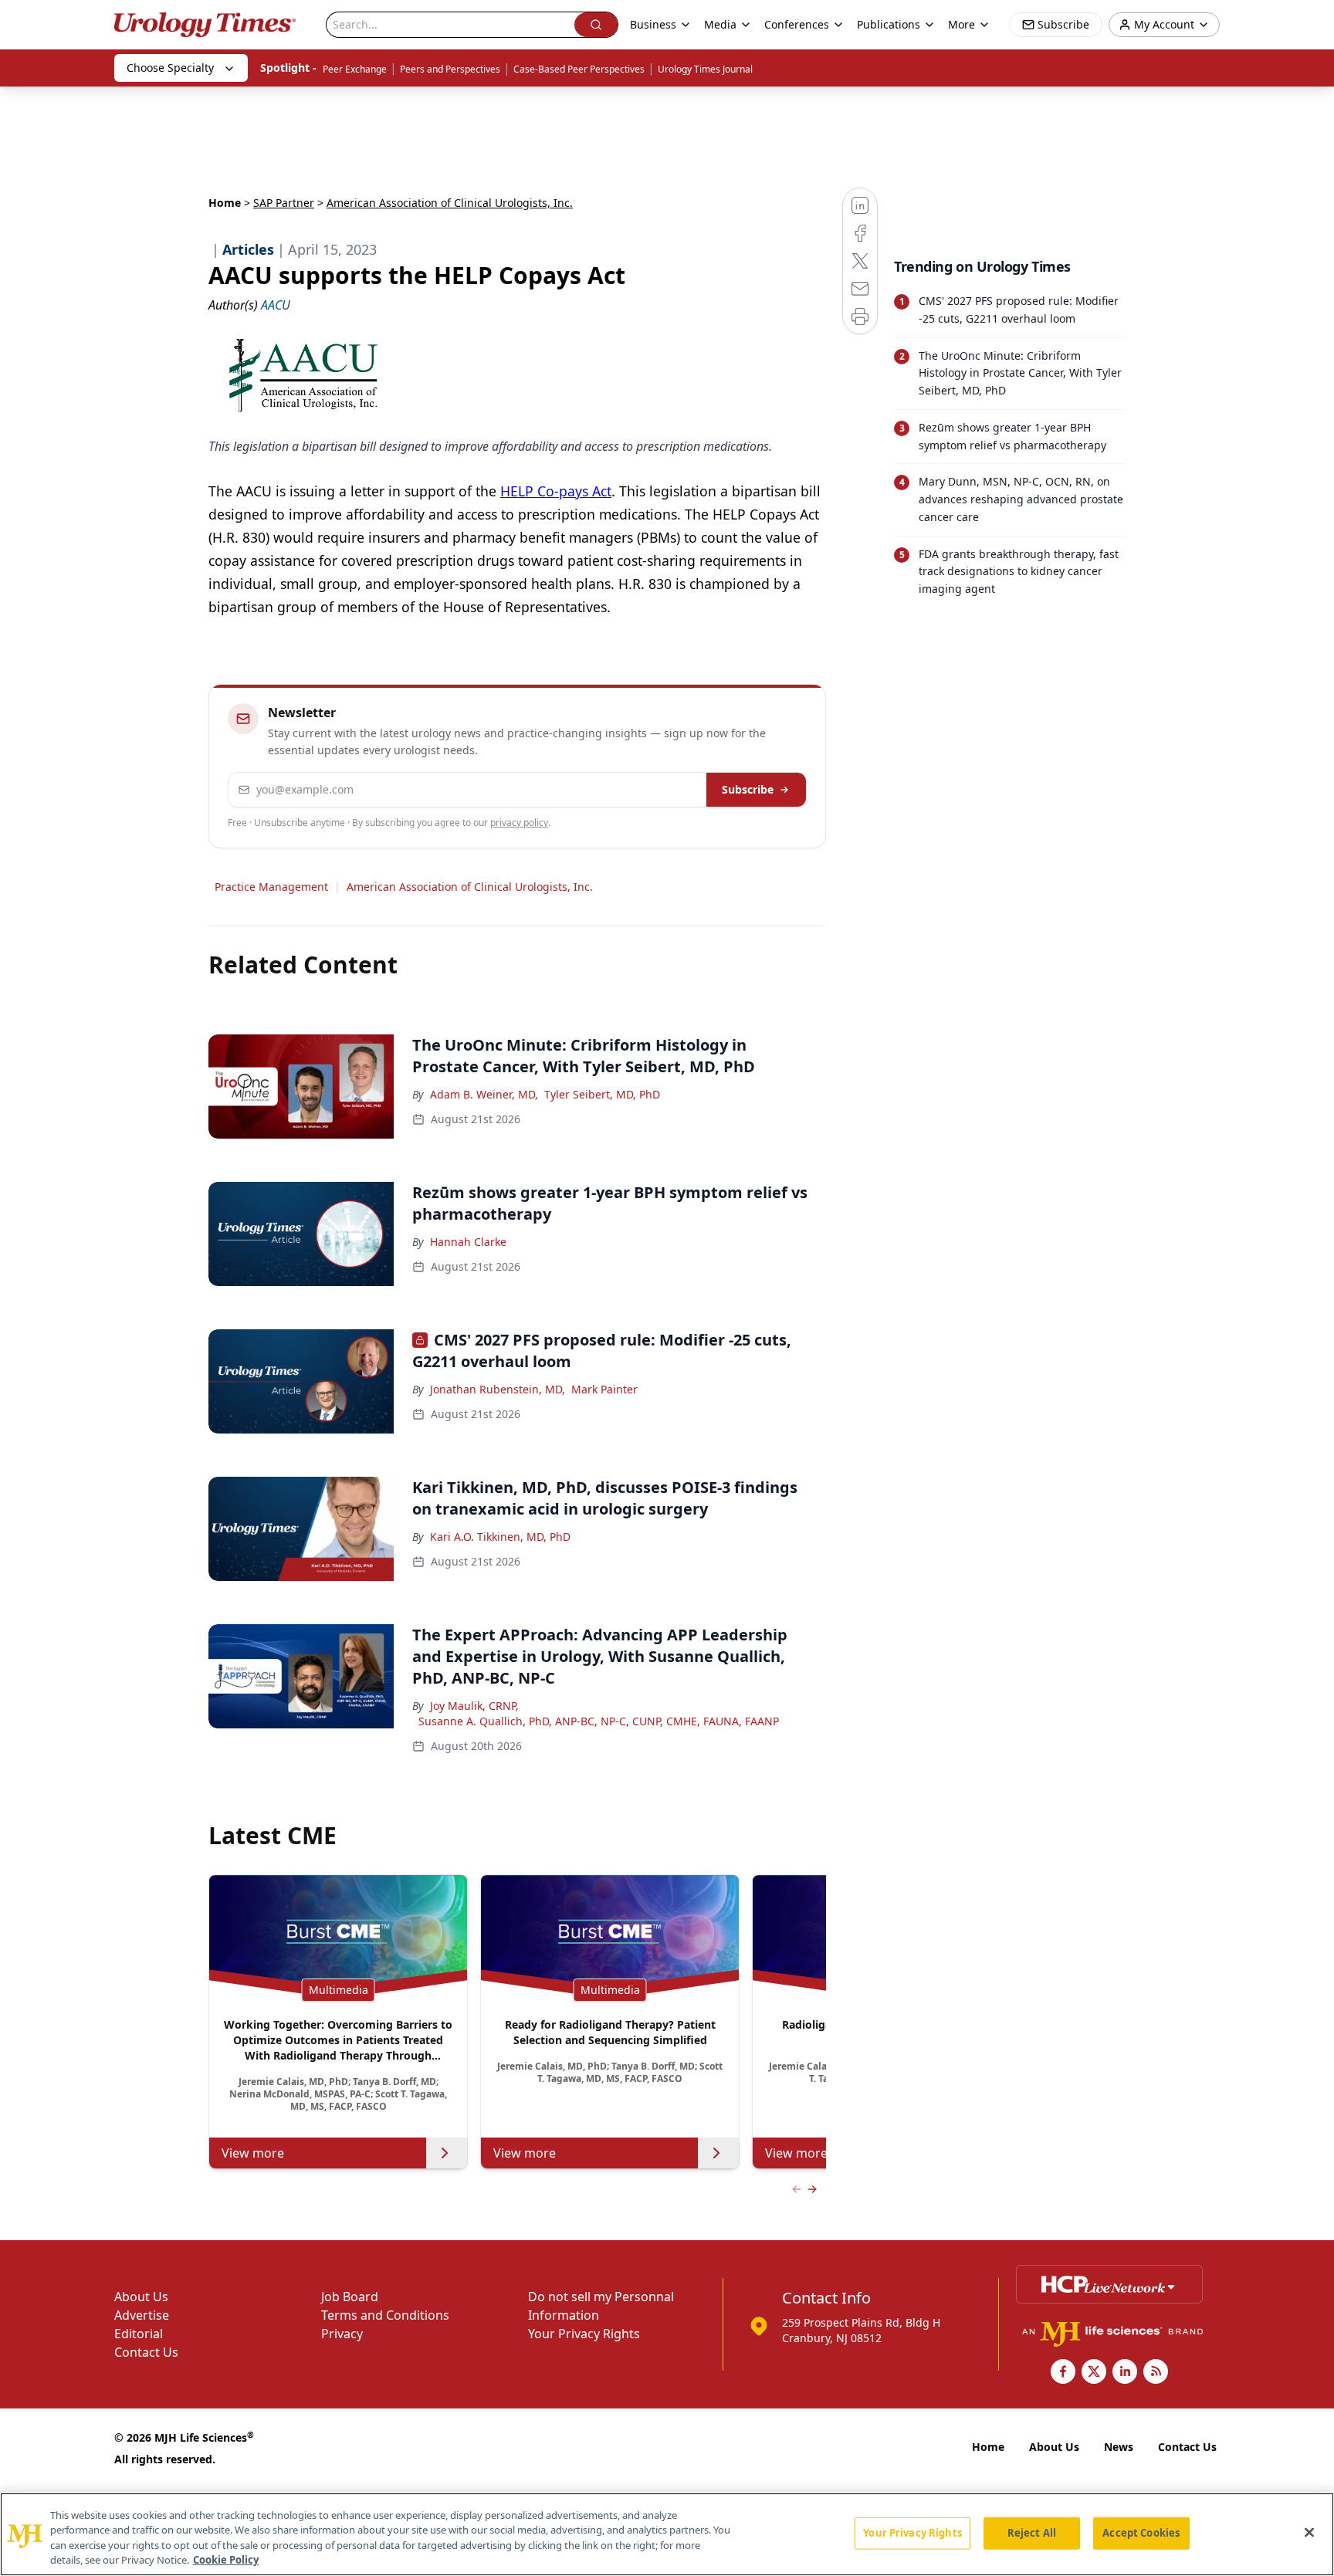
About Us (141, 2297)
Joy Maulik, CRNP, (474, 1706)
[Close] (1309, 2532)
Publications (889, 24)
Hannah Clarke (468, 1242)
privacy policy (519, 823)
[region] (667, 2534)
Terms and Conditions (385, 2315)
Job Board (350, 2297)
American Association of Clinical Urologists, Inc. (470, 887)
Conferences (797, 24)
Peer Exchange (355, 69)
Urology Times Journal (705, 69)
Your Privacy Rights (584, 2334)
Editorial (139, 2334)
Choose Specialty (170, 68)
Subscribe (748, 789)
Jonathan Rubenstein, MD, (498, 1389)
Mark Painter (604, 1389)
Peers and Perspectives (450, 69)
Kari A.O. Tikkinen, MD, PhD (500, 1537)
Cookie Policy (226, 2560)
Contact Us (146, 2352)
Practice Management (271, 887)
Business (653, 24)
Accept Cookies (1141, 2533)
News (1119, 2447)
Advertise (142, 2315)
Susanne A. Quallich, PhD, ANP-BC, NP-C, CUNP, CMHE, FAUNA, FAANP (599, 1721)
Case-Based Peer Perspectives (579, 69)
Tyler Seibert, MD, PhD (602, 1094)
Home (225, 203)
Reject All (1032, 2533)
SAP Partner (284, 203)
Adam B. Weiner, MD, (484, 1094)
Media (720, 24)
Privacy (342, 2334)
